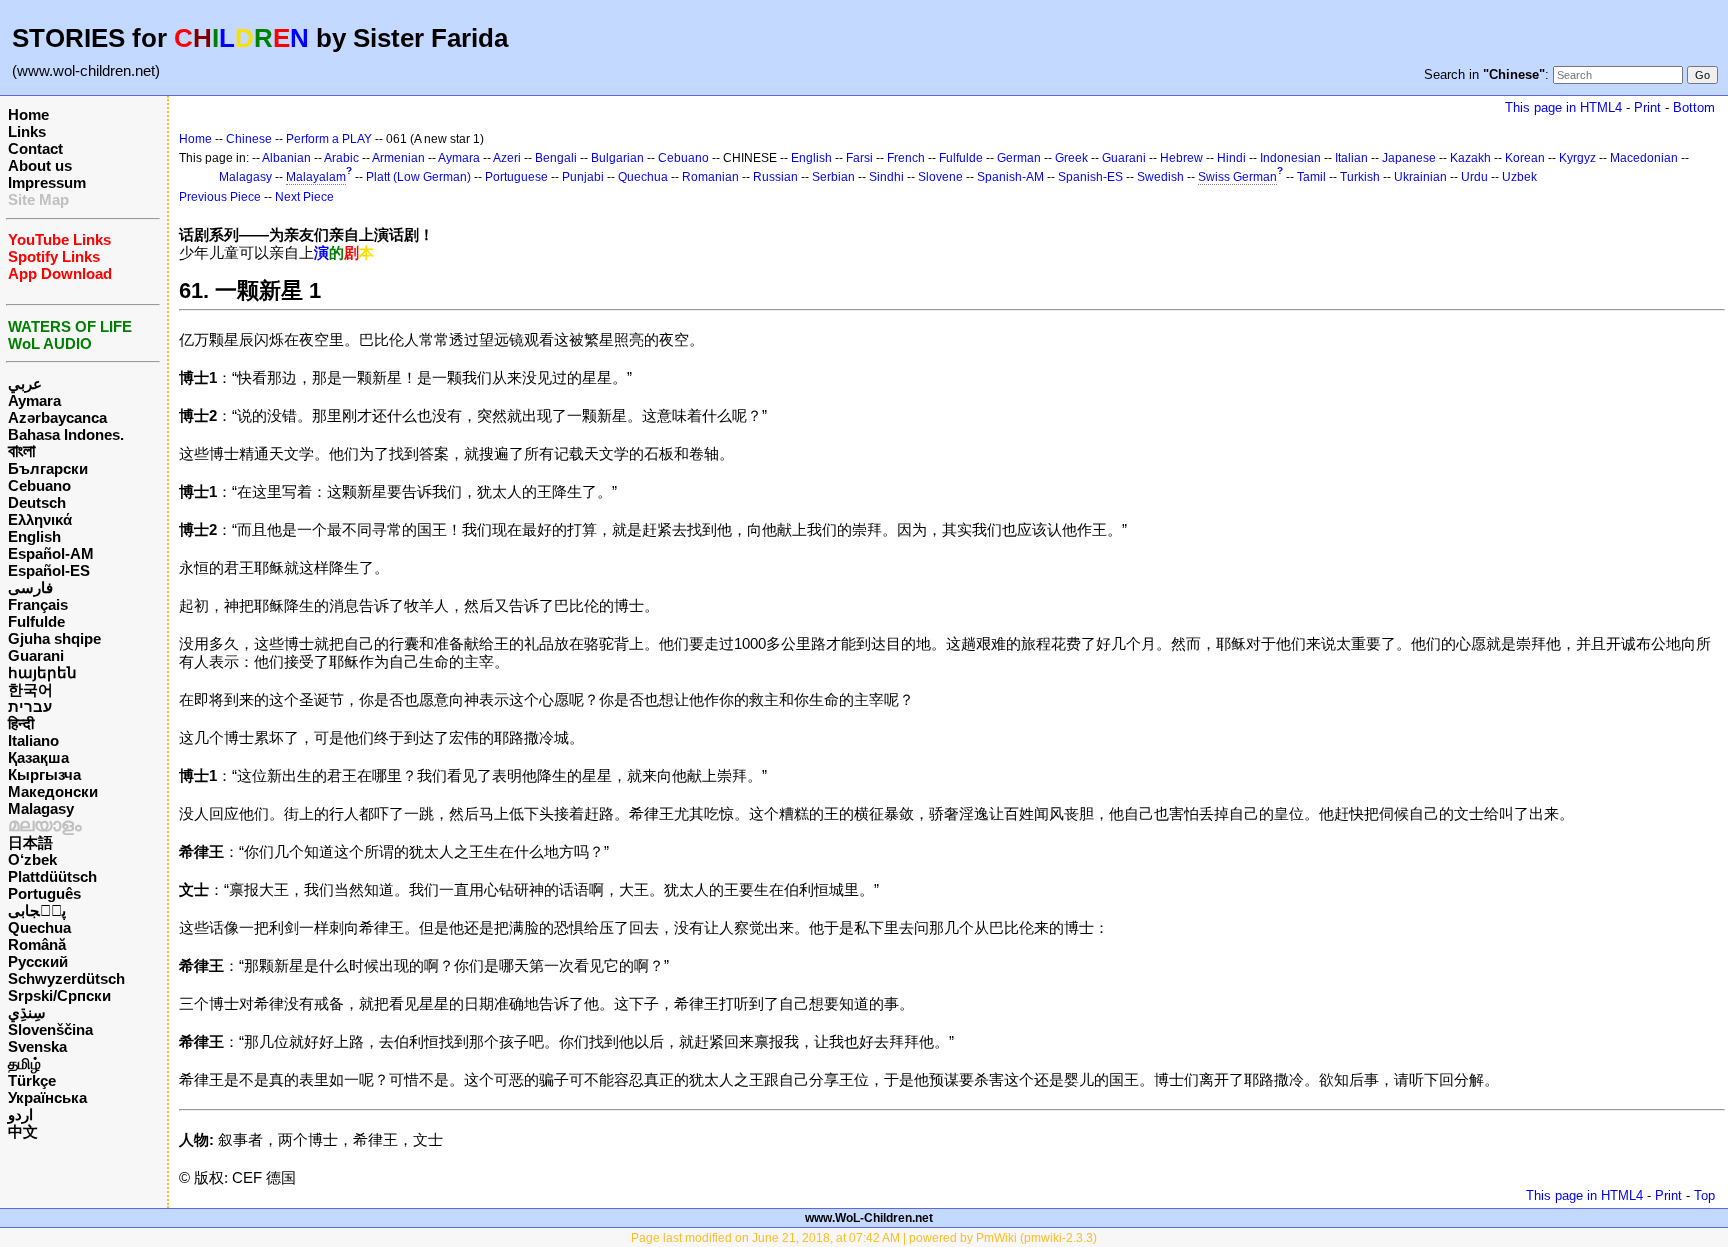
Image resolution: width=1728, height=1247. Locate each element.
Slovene (940, 177)
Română (37, 944)
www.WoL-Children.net (869, 1218)
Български (48, 468)
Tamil (1311, 177)
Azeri (507, 158)
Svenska (37, 1046)
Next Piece (304, 197)
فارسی (30, 587)
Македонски (53, 791)
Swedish (1160, 177)
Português (44, 893)
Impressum (47, 182)
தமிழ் (24, 1063)
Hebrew (1181, 158)
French (906, 158)
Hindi (1231, 158)
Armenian (398, 158)
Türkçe (32, 1080)
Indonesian (1290, 158)
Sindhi (886, 177)
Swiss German (1237, 177)
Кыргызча (44, 774)
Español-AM (51, 553)
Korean (1525, 158)
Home (28, 114)
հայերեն (42, 672)
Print (1647, 107)
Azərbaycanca (57, 417)
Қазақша (38, 757)
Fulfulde (36, 621)
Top (1704, 1195)
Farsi (859, 158)
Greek (1071, 158)
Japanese (1409, 158)
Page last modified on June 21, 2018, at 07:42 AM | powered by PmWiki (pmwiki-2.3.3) (864, 1238)
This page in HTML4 (1563, 107)
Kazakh (1470, 158)
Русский (38, 961)
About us (40, 165)
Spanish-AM (1010, 177)
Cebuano (39, 485)
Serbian (833, 177)
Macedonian (1644, 158)
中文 (23, 1131)
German (1019, 158)
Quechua (39, 927)
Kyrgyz (1577, 158)
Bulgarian (617, 158)
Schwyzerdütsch (66, 978)
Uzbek (1519, 177)
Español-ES (49, 570)
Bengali (556, 158)
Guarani (36, 655)
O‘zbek (32, 859)
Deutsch (37, 502)
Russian (775, 177)
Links (27, 131)
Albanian (286, 158)
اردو (20, 1114)
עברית (30, 706)
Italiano (33, 740)
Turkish (1360, 177)
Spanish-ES (1090, 177)
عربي (25, 383)
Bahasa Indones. (66, 434)
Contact (35, 148)
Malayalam (316, 177)
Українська (47, 1097)
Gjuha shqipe (54, 638)
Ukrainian (1420, 177)
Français (38, 604)
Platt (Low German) (418, 177)
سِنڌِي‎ (27, 1012)
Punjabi (583, 177)
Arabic (341, 158)
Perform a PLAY (329, 139)
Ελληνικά (40, 519)
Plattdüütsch (52, 876)
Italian (1351, 158)
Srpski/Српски (59, 995)
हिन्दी (21, 723)
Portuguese (516, 177)
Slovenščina (50, 1029)
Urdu (1474, 177)
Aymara (34, 400)
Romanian (710, 177)
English (34, 536)
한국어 (30, 689)
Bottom (1694, 107)
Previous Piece (220, 197)
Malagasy (41, 808)
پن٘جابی (37, 910)
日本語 (30, 842)
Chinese (249, 139)
